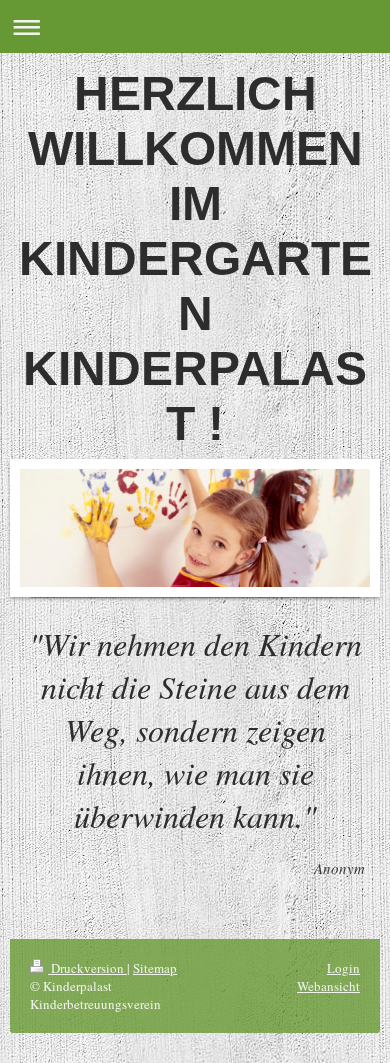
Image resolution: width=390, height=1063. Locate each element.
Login (343, 968)
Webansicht (328, 986)
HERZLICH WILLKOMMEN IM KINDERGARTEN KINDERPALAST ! (195, 258)
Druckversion (87, 968)
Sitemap (155, 968)
